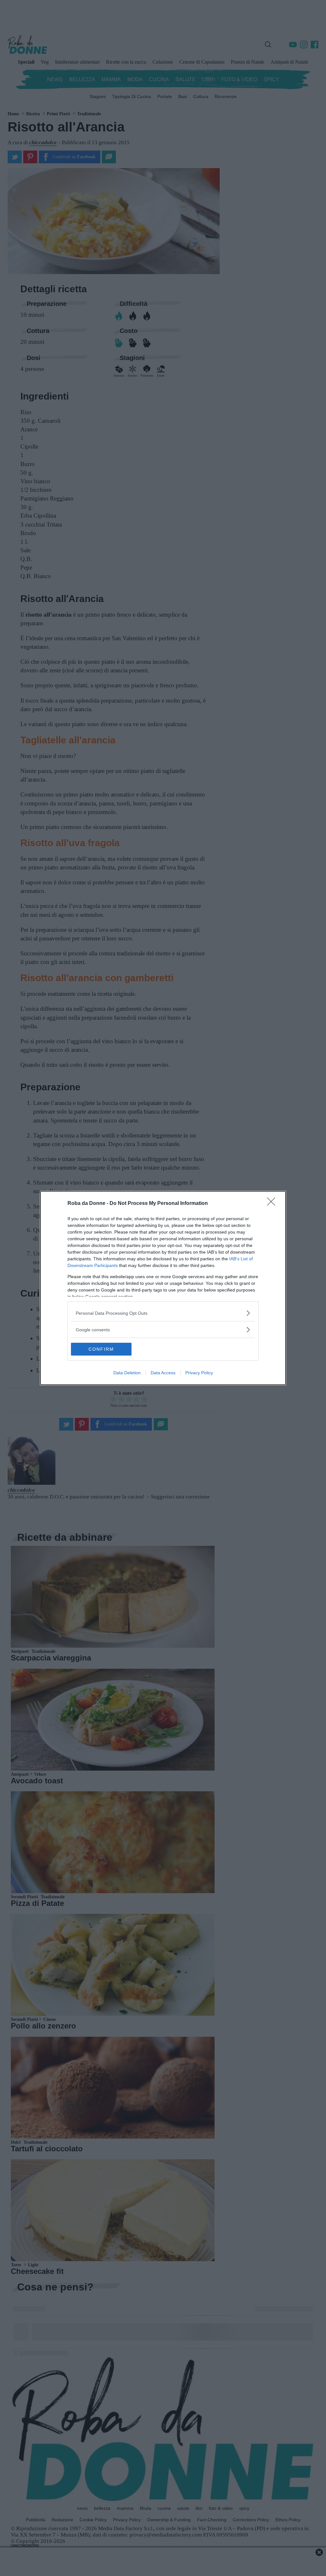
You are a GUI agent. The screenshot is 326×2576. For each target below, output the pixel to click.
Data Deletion (127, 1373)
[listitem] (163, 1313)
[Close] (273, 1204)
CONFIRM (101, 1349)
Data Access (163, 1373)
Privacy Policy (199, 1373)
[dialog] (163, 1288)
